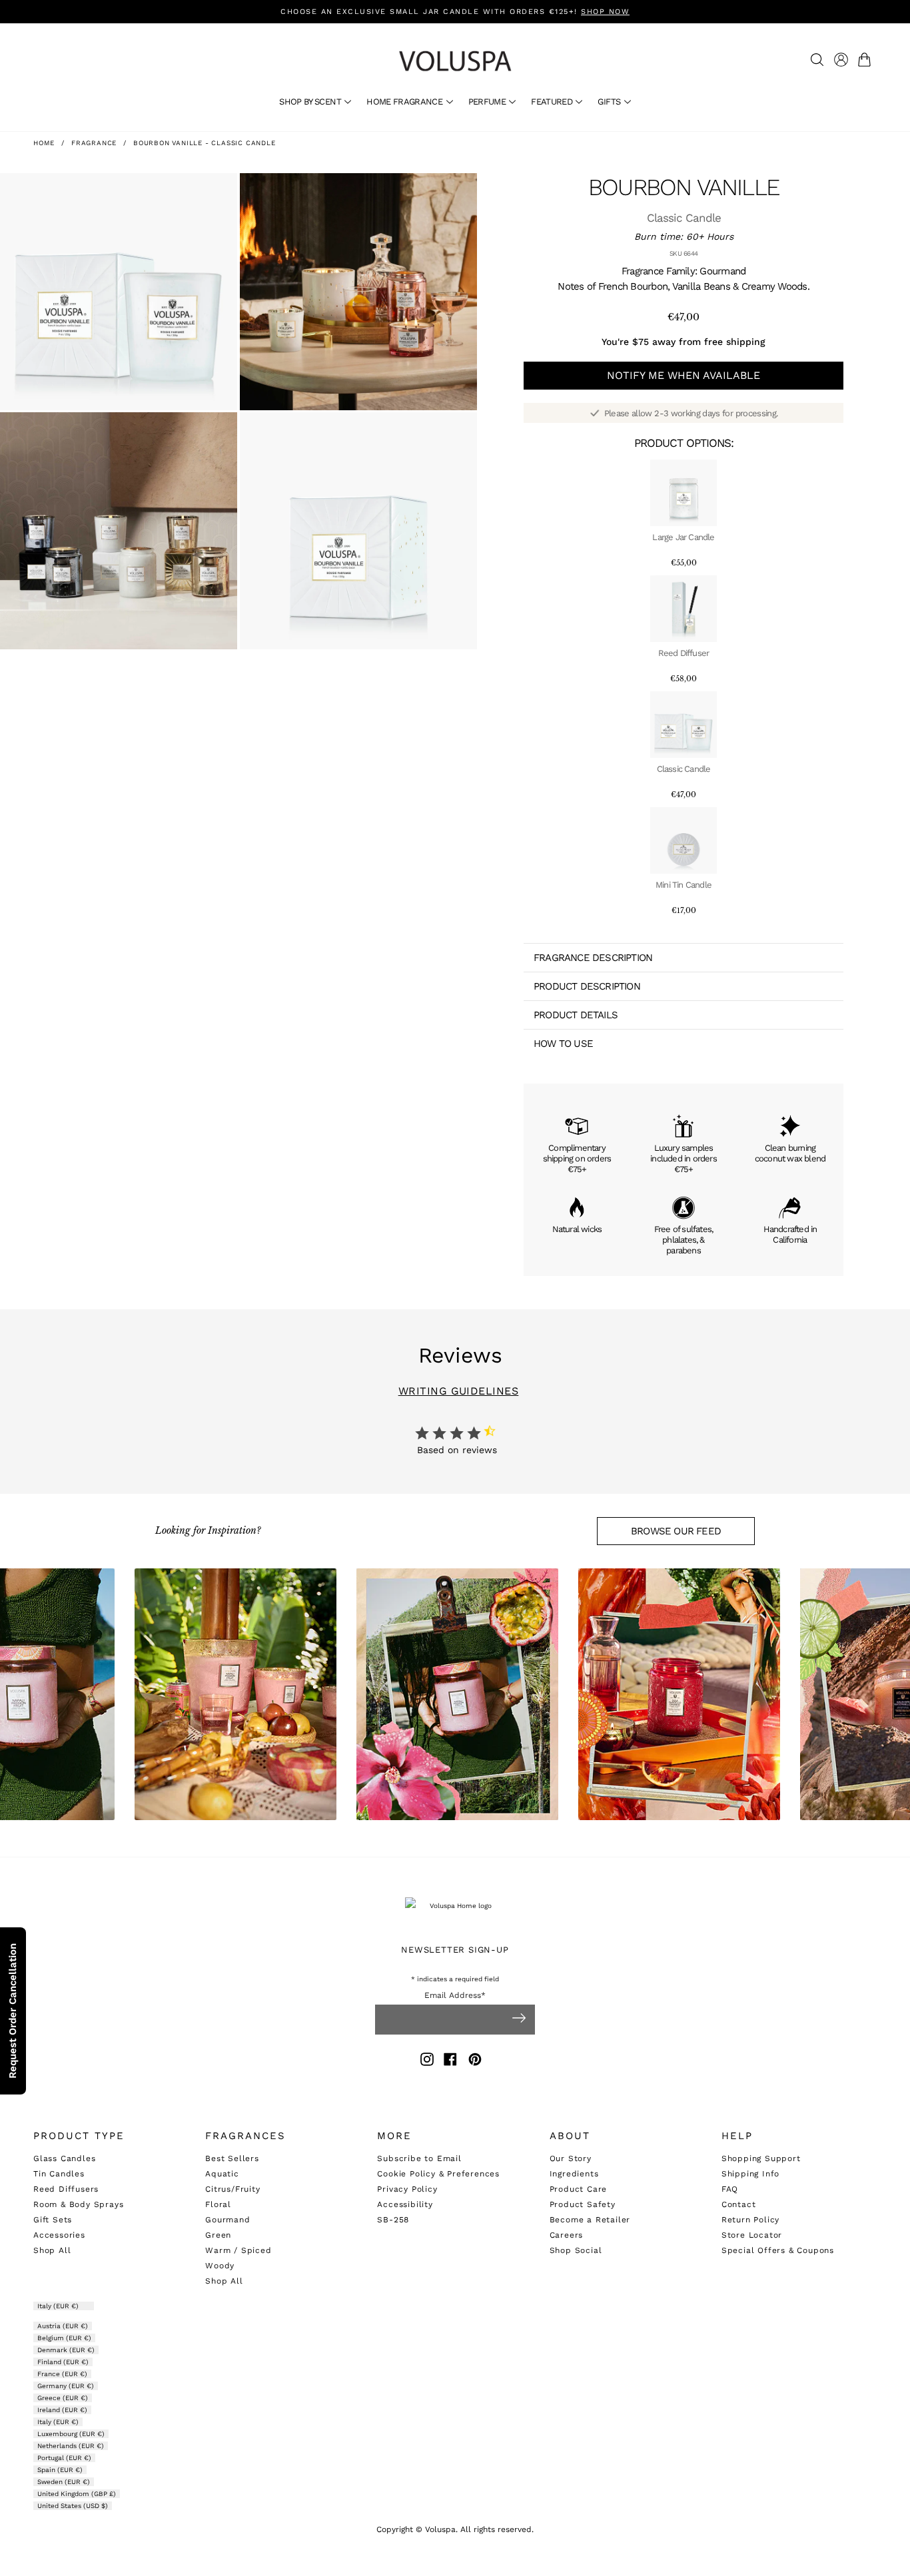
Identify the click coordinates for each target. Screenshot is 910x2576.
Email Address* (455, 1996)
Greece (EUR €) (63, 2398)
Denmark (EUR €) (66, 2350)
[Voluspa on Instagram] (427, 2062)
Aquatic (222, 2174)
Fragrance (94, 143)
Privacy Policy (407, 2189)
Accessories (59, 2235)
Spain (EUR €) (60, 2470)
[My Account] (841, 60)
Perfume (488, 102)
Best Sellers (232, 2158)
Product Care (579, 2189)
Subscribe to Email (419, 2158)
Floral (218, 2204)
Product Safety (583, 2204)
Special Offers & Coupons (778, 2250)
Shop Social (576, 2250)
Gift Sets (53, 2220)
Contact (739, 2204)
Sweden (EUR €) (64, 2482)
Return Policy (750, 2220)
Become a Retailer (590, 2220)
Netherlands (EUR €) (71, 2446)
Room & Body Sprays (78, 2204)
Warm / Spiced (238, 2250)
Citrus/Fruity (232, 2189)
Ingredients (574, 2174)
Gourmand (227, 2220)
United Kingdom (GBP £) (77, 2494)
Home (44, 143)
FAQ (730, 2189)
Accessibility (405, 2204)
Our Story (571, 2158)
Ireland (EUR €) (62, 2410)
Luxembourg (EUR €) (71, 2434)
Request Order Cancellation (13, 2011)
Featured (553, 102)
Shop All (52, 2250)
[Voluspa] (455, 61)
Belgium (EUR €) (64, 2338)
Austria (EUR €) (63, 2326)
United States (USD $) (73, 2506)
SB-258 (393, 2220)
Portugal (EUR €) (64, 2458)
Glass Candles (64, 2158)
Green (218, 2235)
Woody (220, 2266)
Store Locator (752, 2235)
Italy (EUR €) (59, 2306)
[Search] (817, 60)
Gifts (610, 102)
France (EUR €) (62, 2374)
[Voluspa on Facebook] (450, 2062)
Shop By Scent (311, 102)
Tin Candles (59, 2174)
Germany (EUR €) (66, 2386)
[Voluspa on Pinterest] (475, 2062)
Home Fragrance (405, 102)
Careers (567, 2235)
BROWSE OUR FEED (676, 1531)
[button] (867, 60)
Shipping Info (750, 2174)
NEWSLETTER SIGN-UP (455, 1950)
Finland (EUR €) (63, 2362)
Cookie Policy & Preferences (438, 2174)
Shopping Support (761, 2158)
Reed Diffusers (66, 2189)
